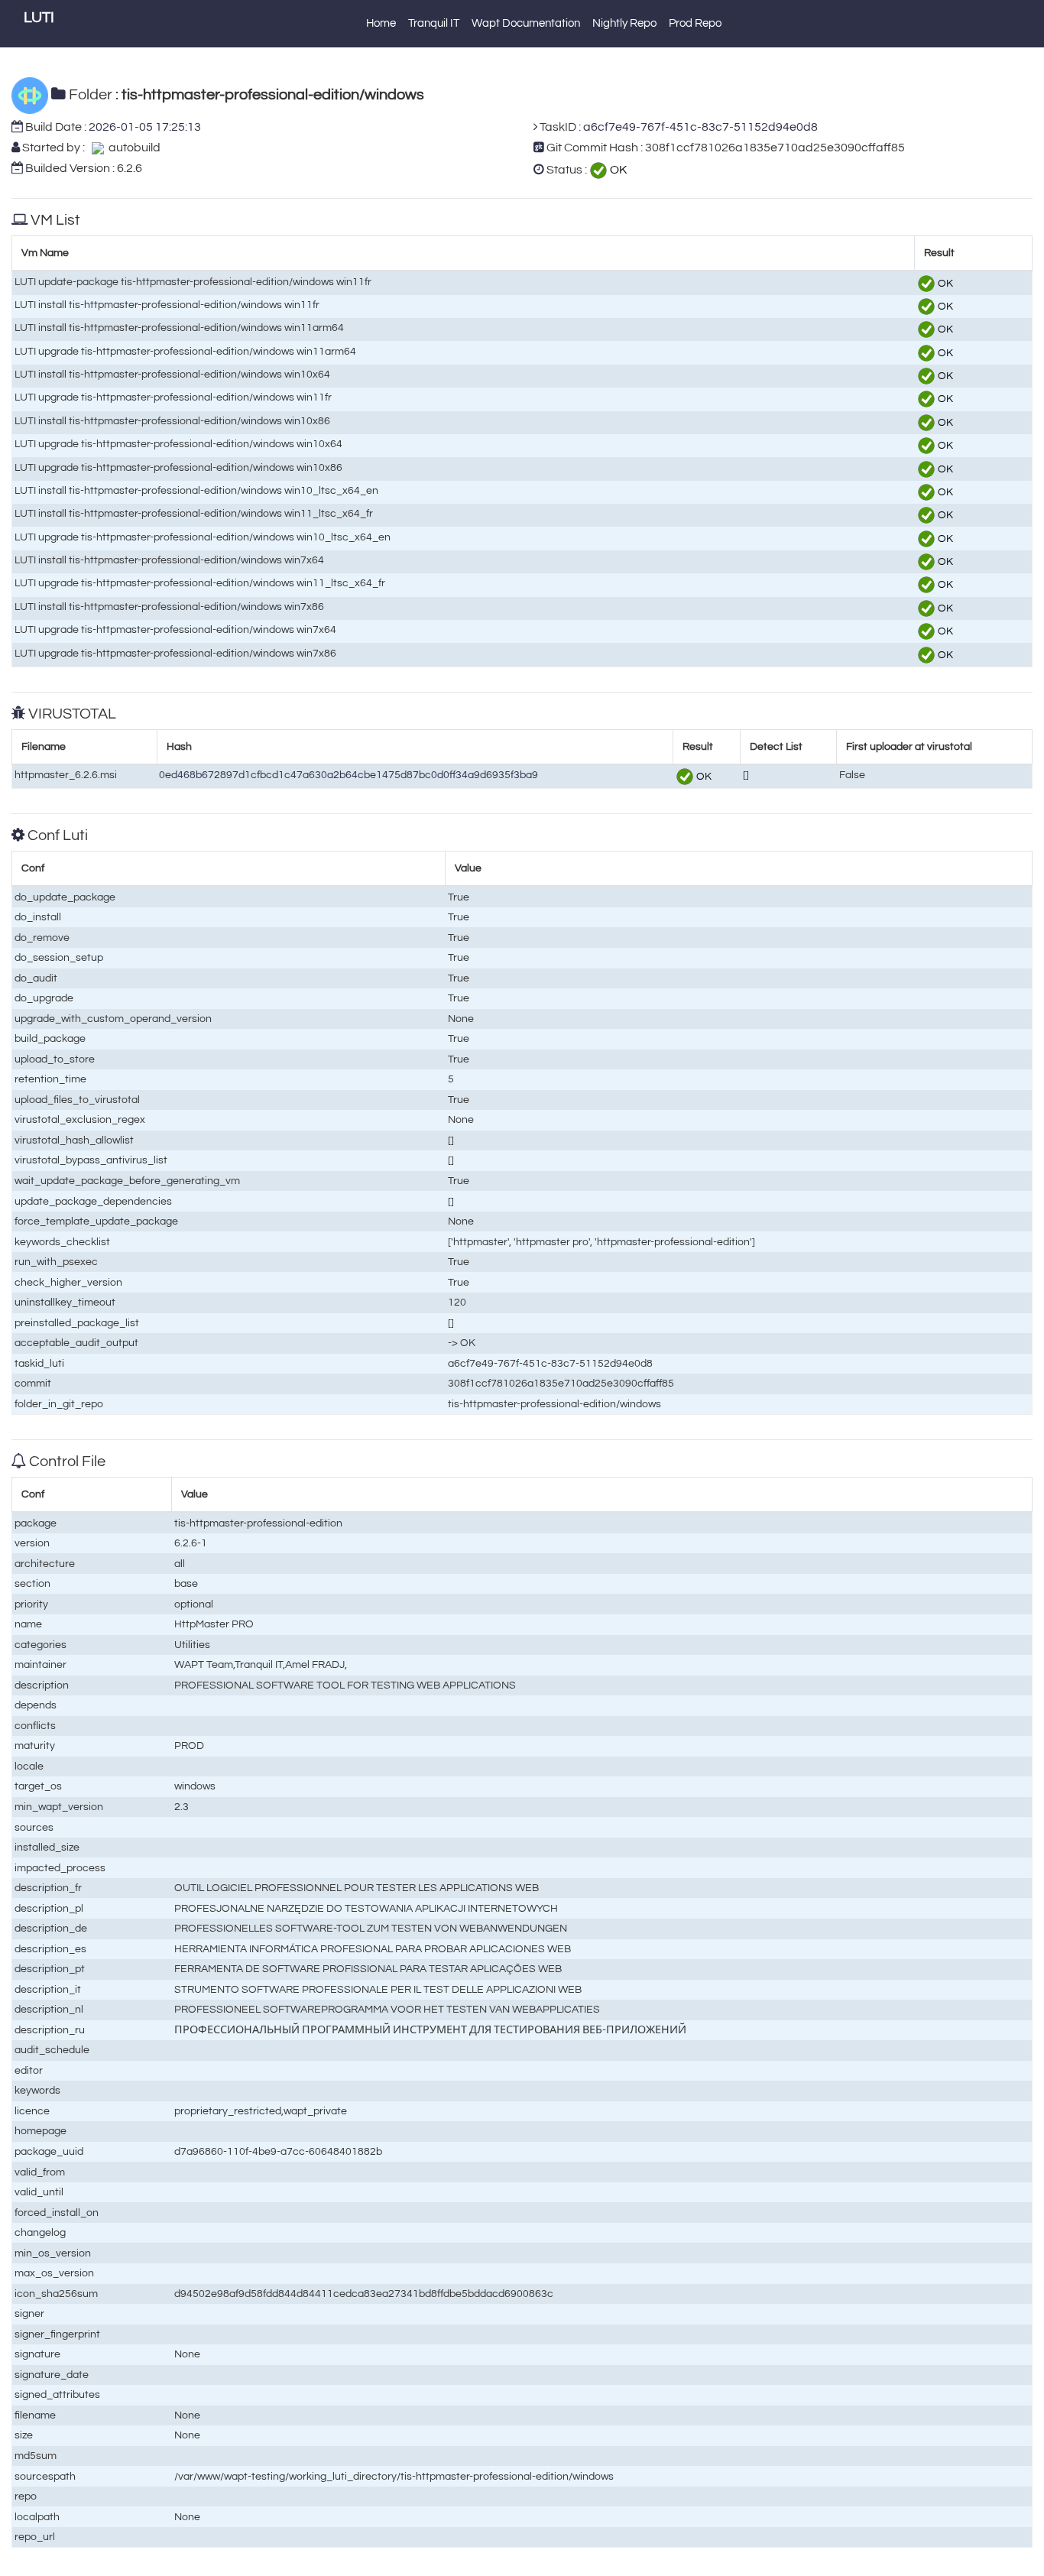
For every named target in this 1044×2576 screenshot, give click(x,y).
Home (381, 23)
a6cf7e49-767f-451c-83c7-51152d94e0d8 (700, 127)
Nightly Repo (624, 23)
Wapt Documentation (526, 23)
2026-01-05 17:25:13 (145, 127)
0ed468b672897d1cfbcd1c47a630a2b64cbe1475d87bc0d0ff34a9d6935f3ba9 (349, 775)
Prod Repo (695, 23)
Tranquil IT (434, 23)
